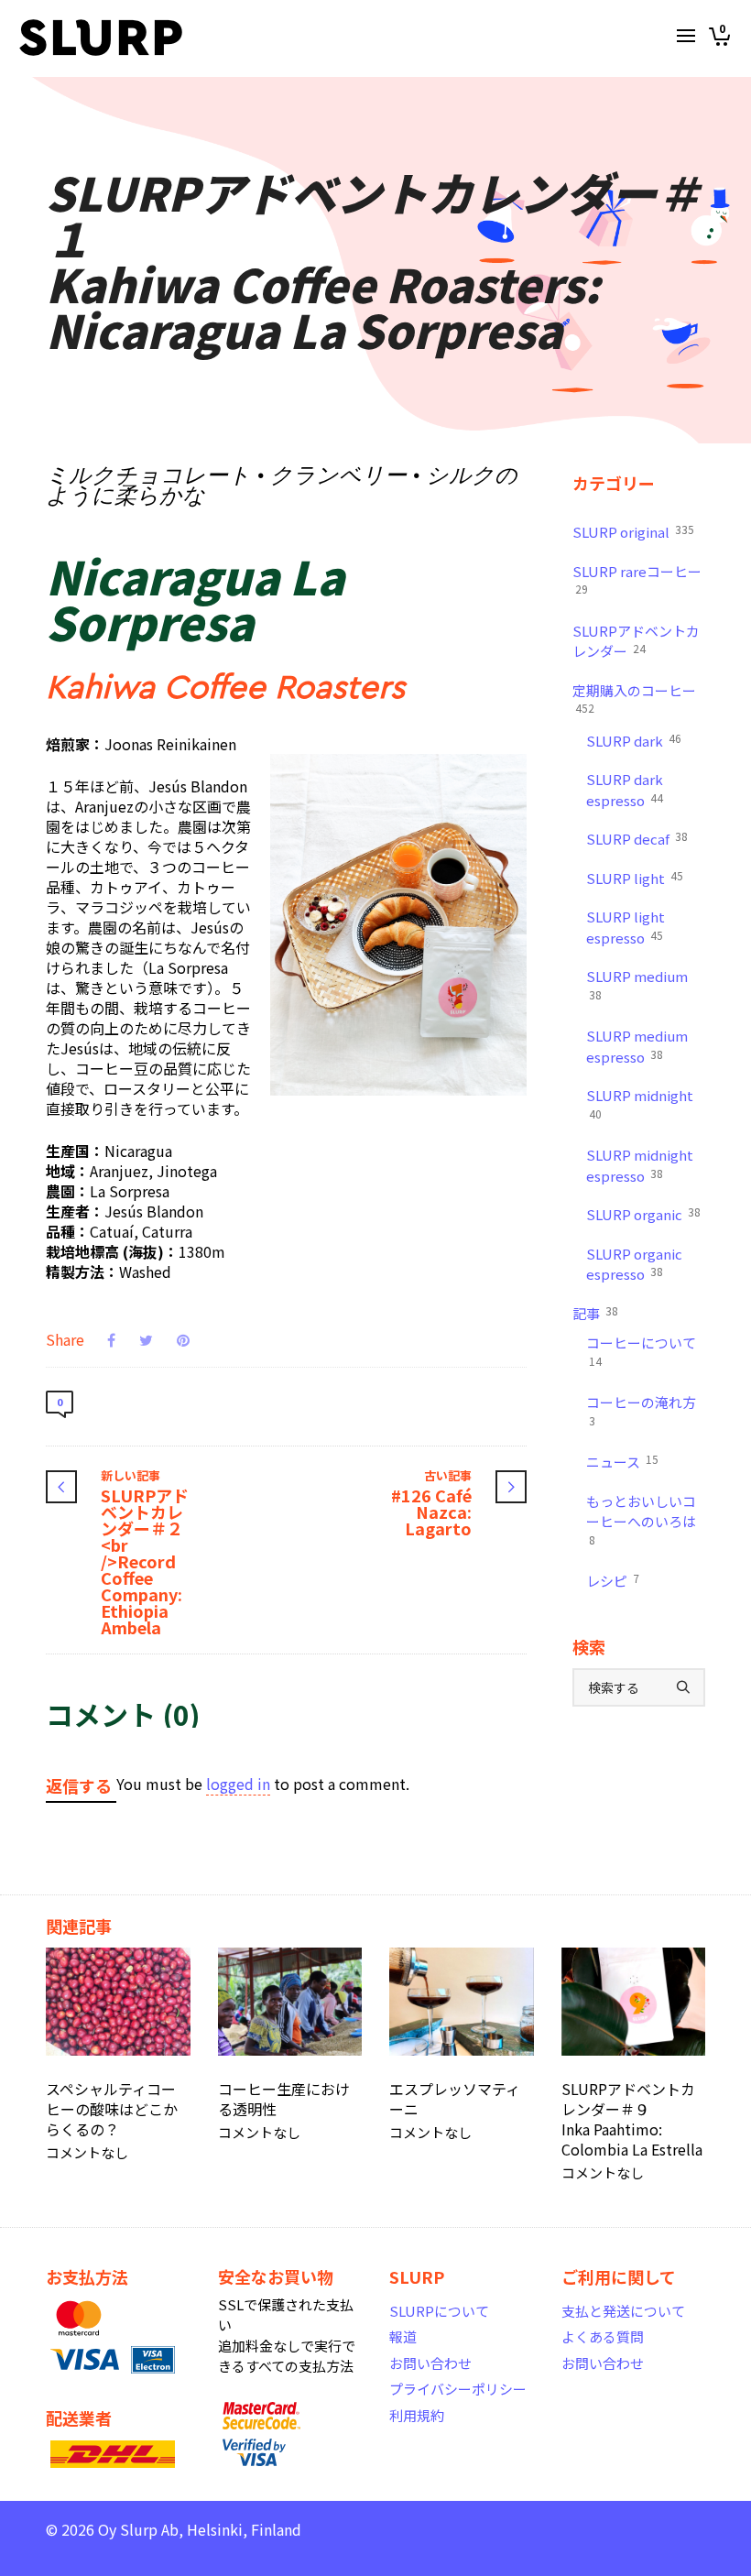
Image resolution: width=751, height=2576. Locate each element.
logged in (238, 1784)
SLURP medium (637, 984)
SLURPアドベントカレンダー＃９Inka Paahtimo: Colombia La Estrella (632, 2119)
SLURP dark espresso (625, 790)
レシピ (613, 1580)
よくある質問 (603, 2336)
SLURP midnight (640, 1103)
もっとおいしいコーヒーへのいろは (641, 1519)
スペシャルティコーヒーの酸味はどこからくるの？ (112, 2109)
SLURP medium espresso (637, 1046)
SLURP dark (634, 740)
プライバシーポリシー (458, 2389)
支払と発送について (623, 2311)
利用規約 (417, 2415)
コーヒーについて (641, 1351)
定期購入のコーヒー (634, 699)
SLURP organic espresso (634, 1264)
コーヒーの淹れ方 (641, 1410)
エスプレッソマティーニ (455, 2099)
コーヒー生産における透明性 (284, 2099)
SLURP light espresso (626, 927)
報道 (403, 2336)
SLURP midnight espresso (640, 1165)
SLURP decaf (637, 838)
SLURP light (635, 878)
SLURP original (633, 531)
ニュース (622, 1461)
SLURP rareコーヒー (637, 579)
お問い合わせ (430, 2363)
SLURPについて (439, 2311)
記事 (595, 1313)
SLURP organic (643, 1214)
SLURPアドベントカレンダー (636, 641)
